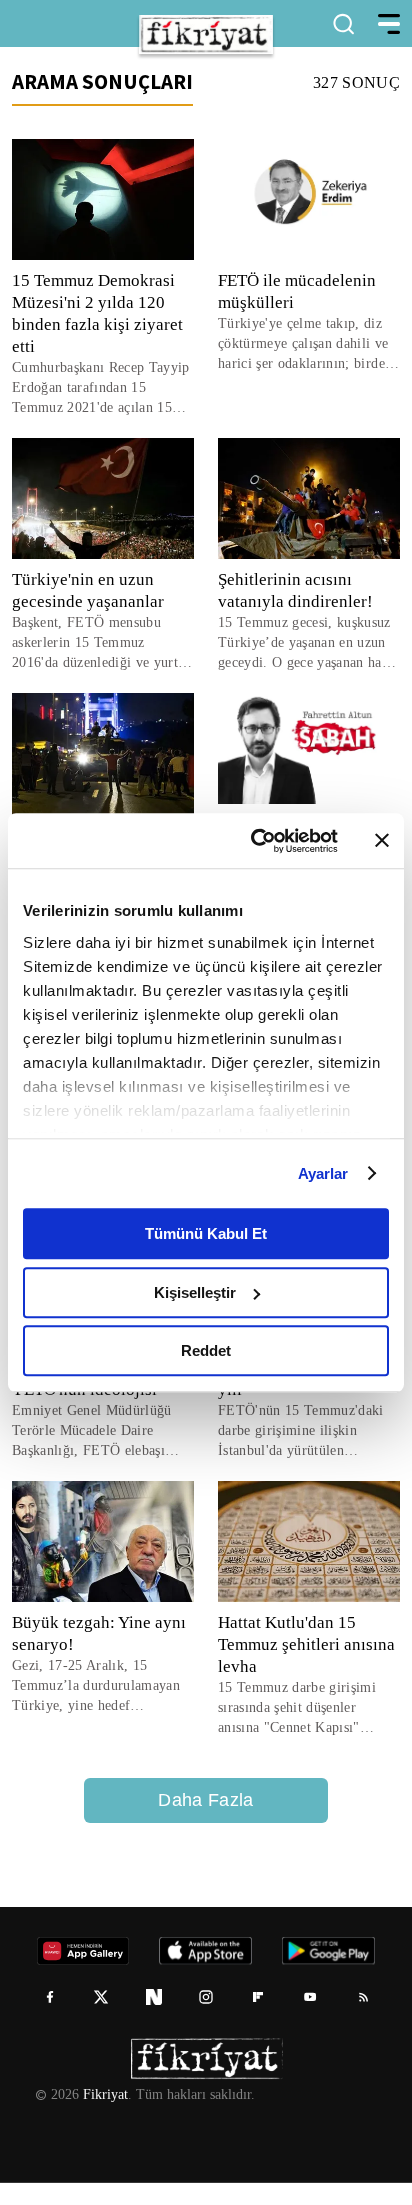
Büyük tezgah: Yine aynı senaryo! (98, 1655)
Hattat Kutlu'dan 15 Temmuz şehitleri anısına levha (308, 1666)
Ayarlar (323, 1173)
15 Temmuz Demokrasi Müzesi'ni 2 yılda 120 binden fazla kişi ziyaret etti (98, 313)
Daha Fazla (206, 1822)
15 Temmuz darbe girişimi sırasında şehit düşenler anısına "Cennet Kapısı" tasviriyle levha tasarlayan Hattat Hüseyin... (300, 1730)
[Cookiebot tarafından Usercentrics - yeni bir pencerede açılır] (255, 841)
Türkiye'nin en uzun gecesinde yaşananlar (92, 590)
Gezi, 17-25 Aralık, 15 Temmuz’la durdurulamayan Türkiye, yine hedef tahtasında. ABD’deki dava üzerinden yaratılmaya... (101, 1708)
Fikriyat (104, 2117)
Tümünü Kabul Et (206, 1233)
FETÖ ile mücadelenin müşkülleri (297, 291)
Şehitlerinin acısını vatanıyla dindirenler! (297, 590)
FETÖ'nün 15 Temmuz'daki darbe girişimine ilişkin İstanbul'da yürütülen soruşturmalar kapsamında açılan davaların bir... (303, 1431)
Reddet (206, 1350)
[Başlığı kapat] (382, 841)
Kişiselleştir (195, 1292)
